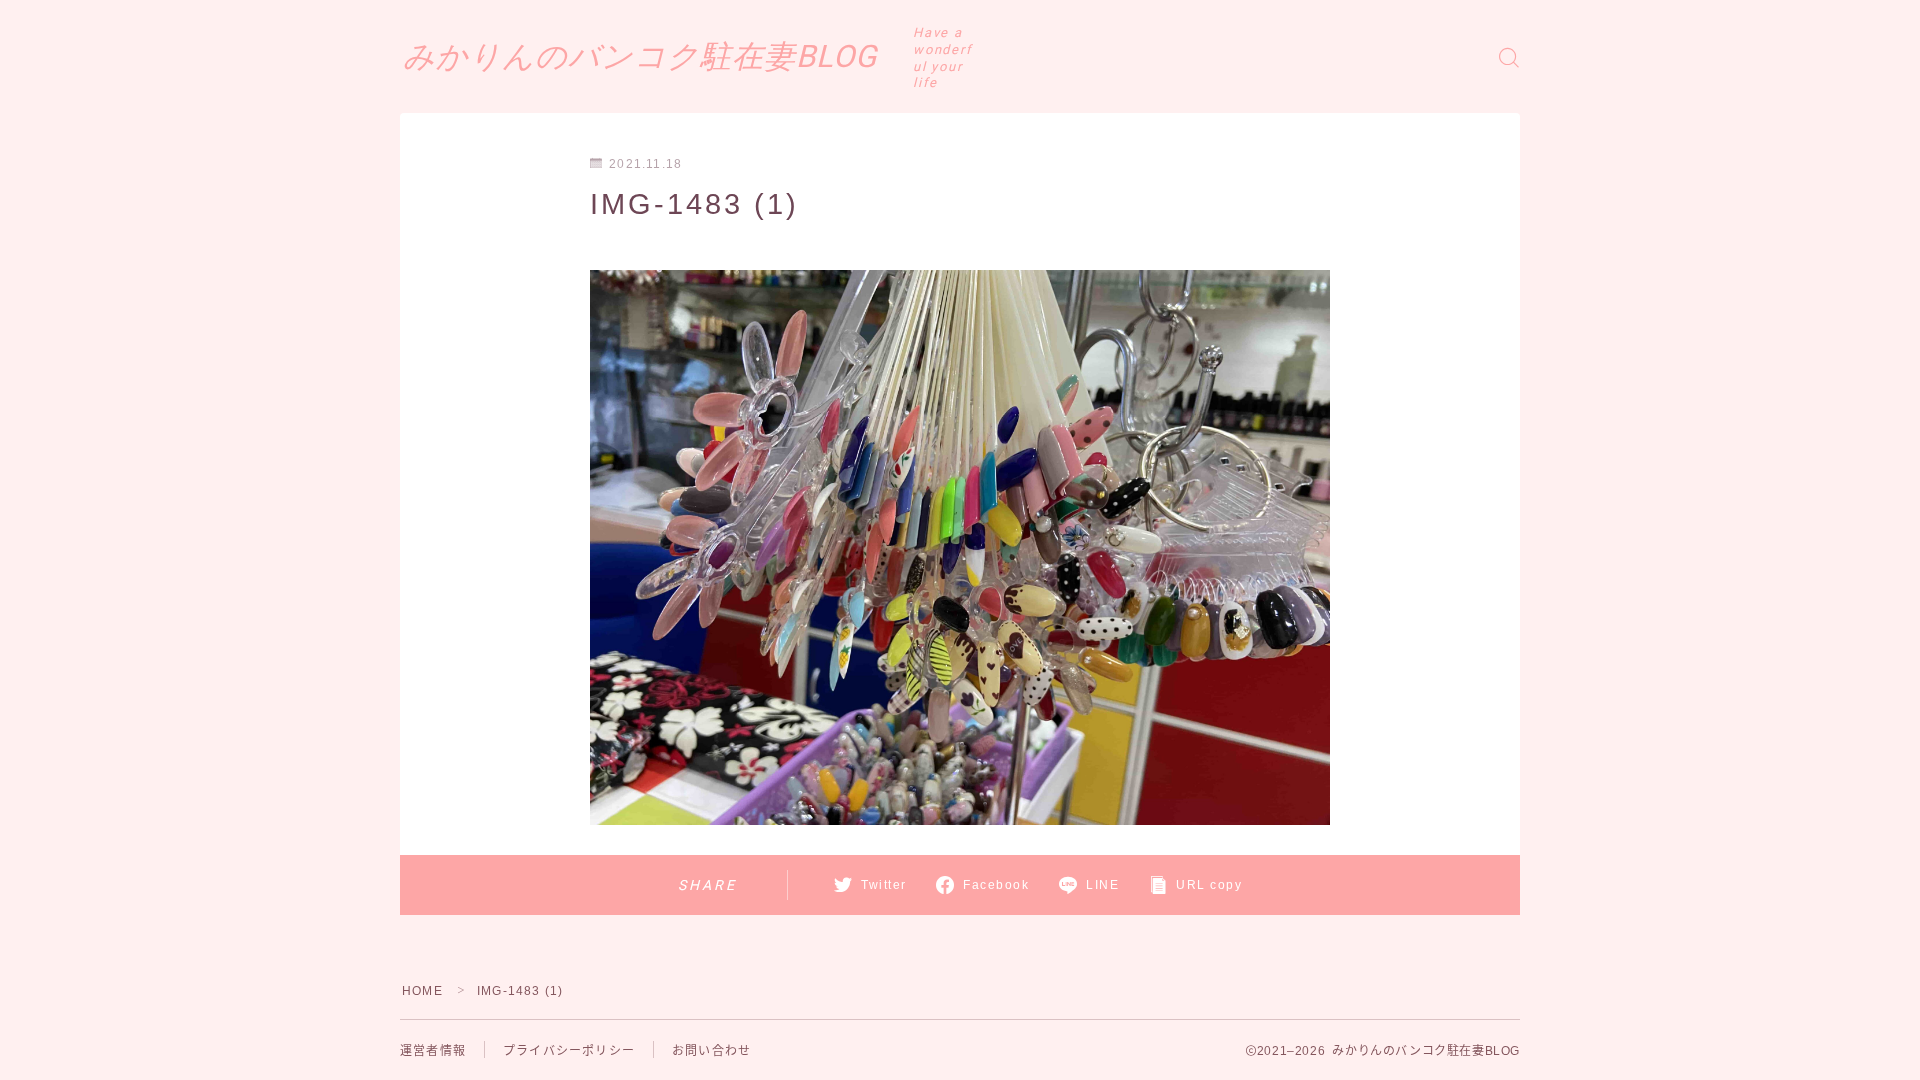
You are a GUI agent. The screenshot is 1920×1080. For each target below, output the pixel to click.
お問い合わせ (711, 1051)
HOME (422, 991)
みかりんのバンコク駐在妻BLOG (640, 57)
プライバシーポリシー (569, 1051)
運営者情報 (433, 1051)
